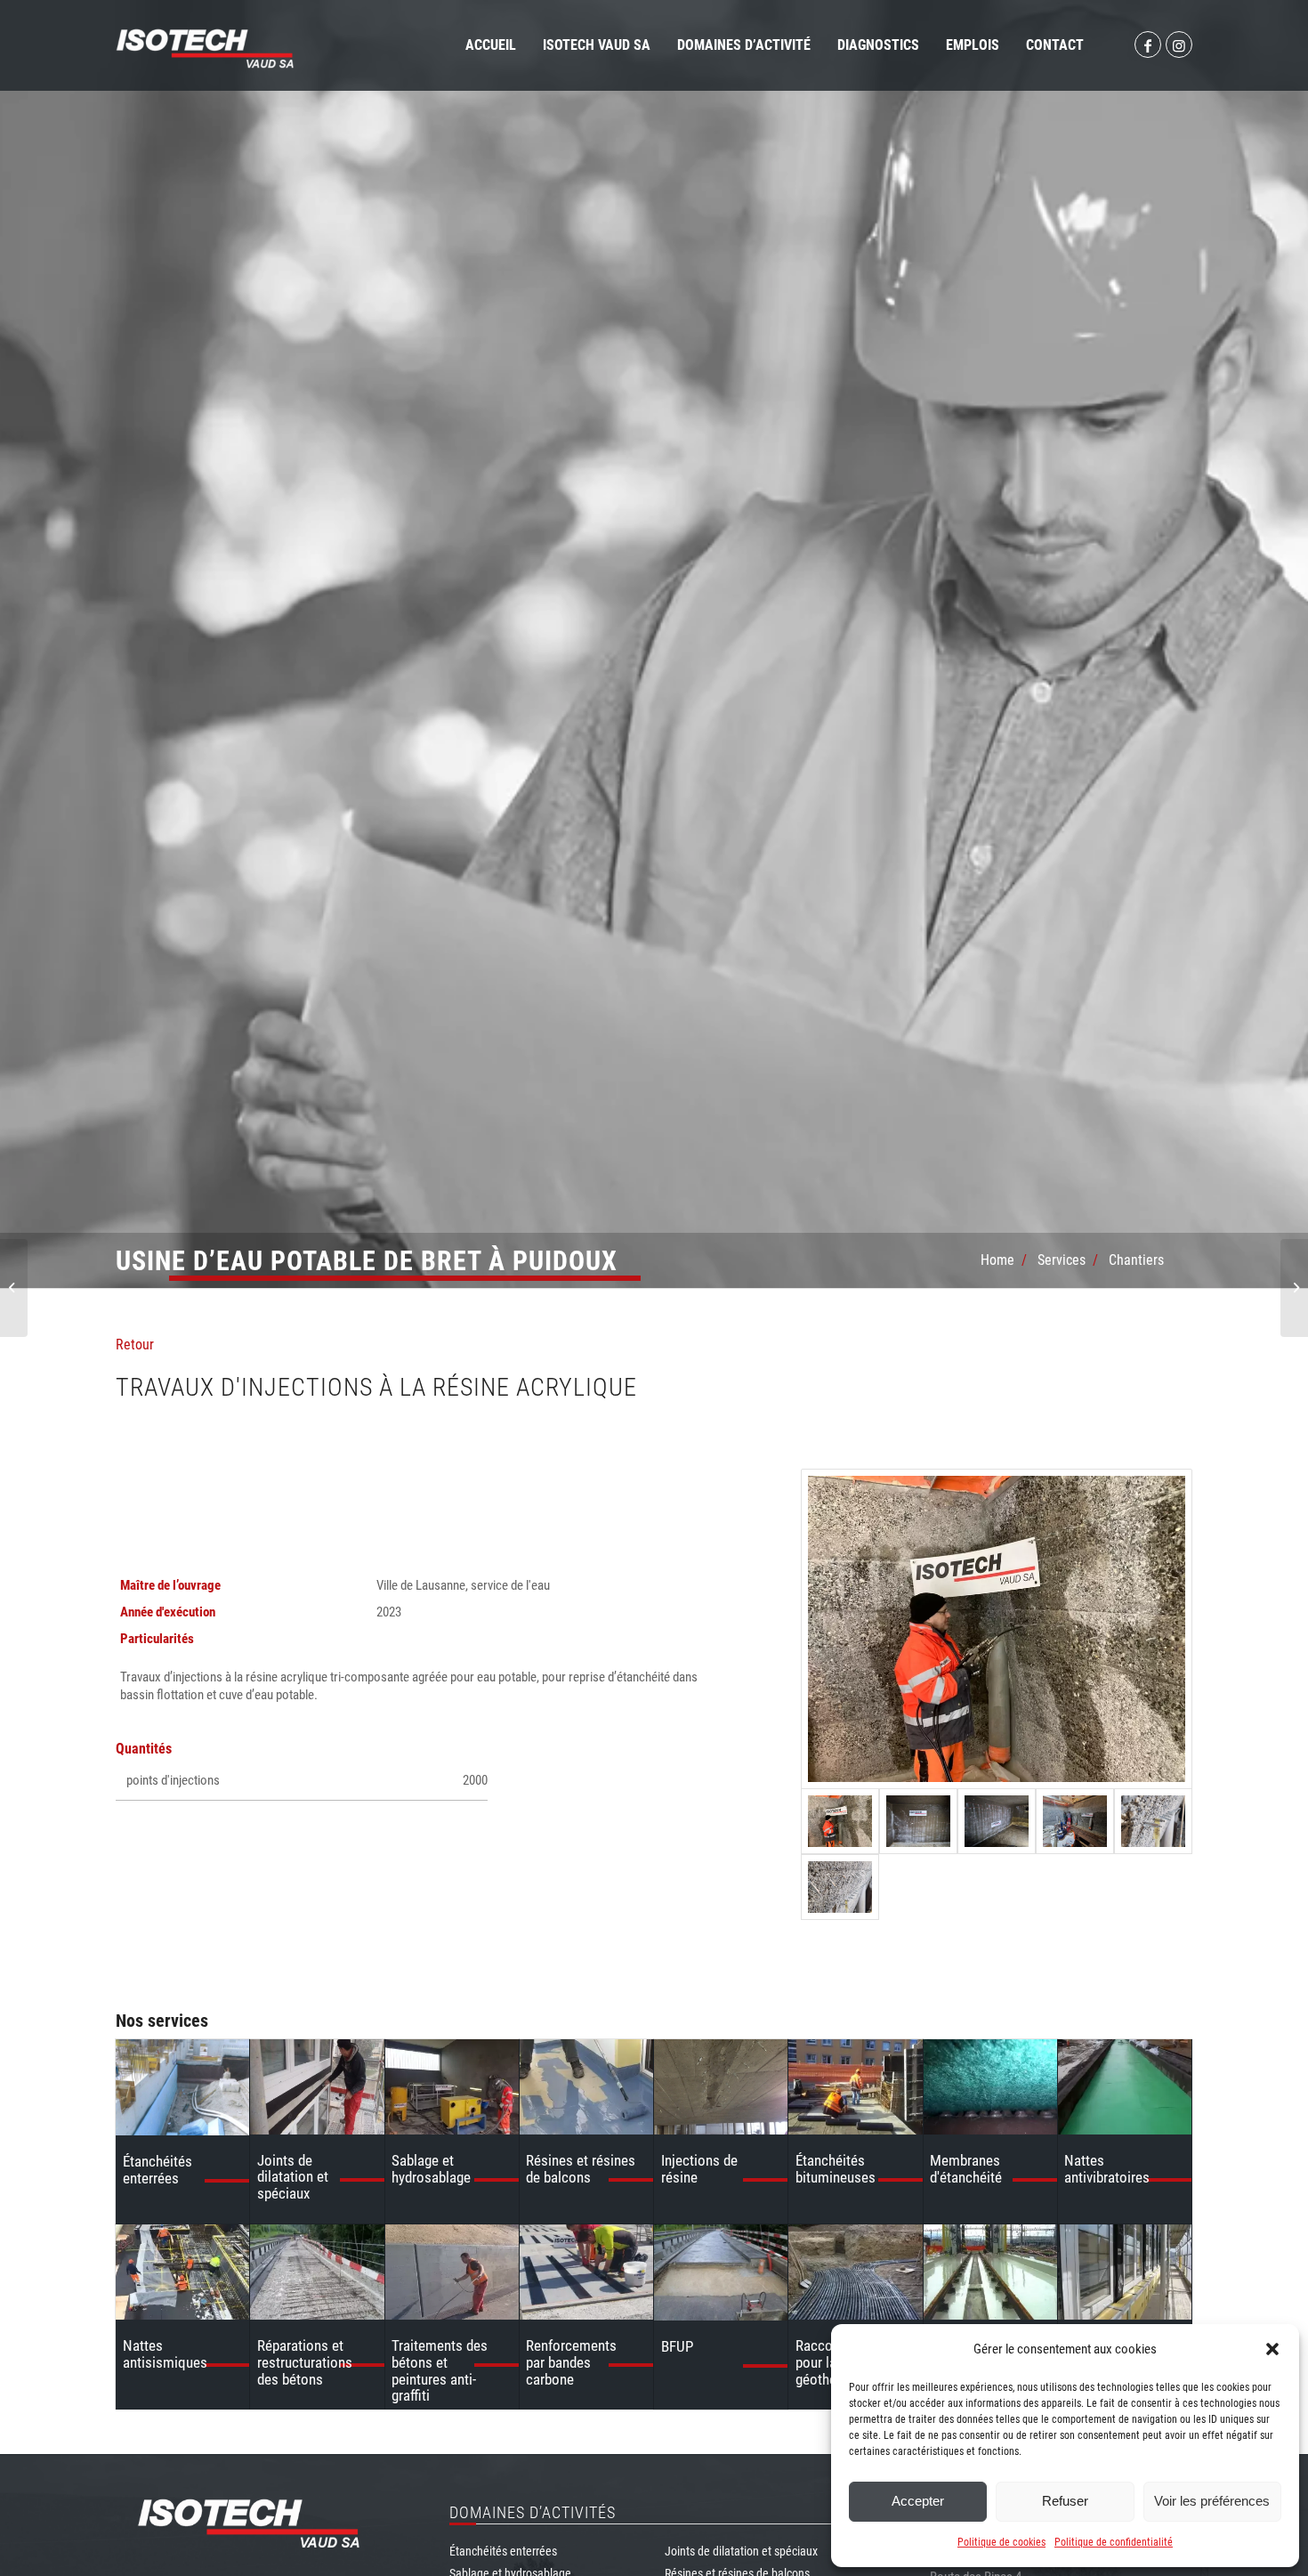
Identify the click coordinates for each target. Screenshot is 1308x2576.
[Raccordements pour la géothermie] (855, 2272)
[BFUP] (721, 2272)
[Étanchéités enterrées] (182, 2087)
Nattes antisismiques (165, 2354)
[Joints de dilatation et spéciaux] (317, 2086)
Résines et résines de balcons (581, 2169)
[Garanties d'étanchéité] (1125, 2272)
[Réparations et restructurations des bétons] (317, 2272)
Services (1062, 1260)
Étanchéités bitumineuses (836, 2169)
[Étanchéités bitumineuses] (855, 2087)
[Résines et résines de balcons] (586, 2087)
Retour (135, 1345)
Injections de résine (699, 2169)
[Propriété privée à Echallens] (1294, 1288)
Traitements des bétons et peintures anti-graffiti (440, 2370)
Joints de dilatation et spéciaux (293, 2177)
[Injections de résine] (721, 2087)
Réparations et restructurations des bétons (305, 2362)
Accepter (918, 2501)
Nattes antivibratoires (1107, 2169)
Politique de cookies (1001, 2542)
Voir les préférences (1212, 2501)
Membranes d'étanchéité (966, 2169)
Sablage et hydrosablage (431, 2169)
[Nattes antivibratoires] (1125, 2087)
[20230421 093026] (1075, 1821)
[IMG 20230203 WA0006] (997, 1629)
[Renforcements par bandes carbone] (586, 2272)
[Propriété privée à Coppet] (14, 1288)
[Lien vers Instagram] (1179, 45)
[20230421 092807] (840, 1887)
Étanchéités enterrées (157, 2170)
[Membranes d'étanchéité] (990, 2087)
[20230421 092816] (1153, 1821)
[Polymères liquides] (990, 2272)
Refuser (1065, 2501)
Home (997, 1260)
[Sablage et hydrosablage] (452, 2087)
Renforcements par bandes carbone (571, 2362)
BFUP (677, 2346)
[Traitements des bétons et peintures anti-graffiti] (452, 2272)
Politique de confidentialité (1114, 2542)
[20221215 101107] (997, 1821)
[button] (1272, 2349)
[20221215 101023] (918, 1821)
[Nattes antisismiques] (182, 2272)
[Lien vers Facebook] (1148, 45)
